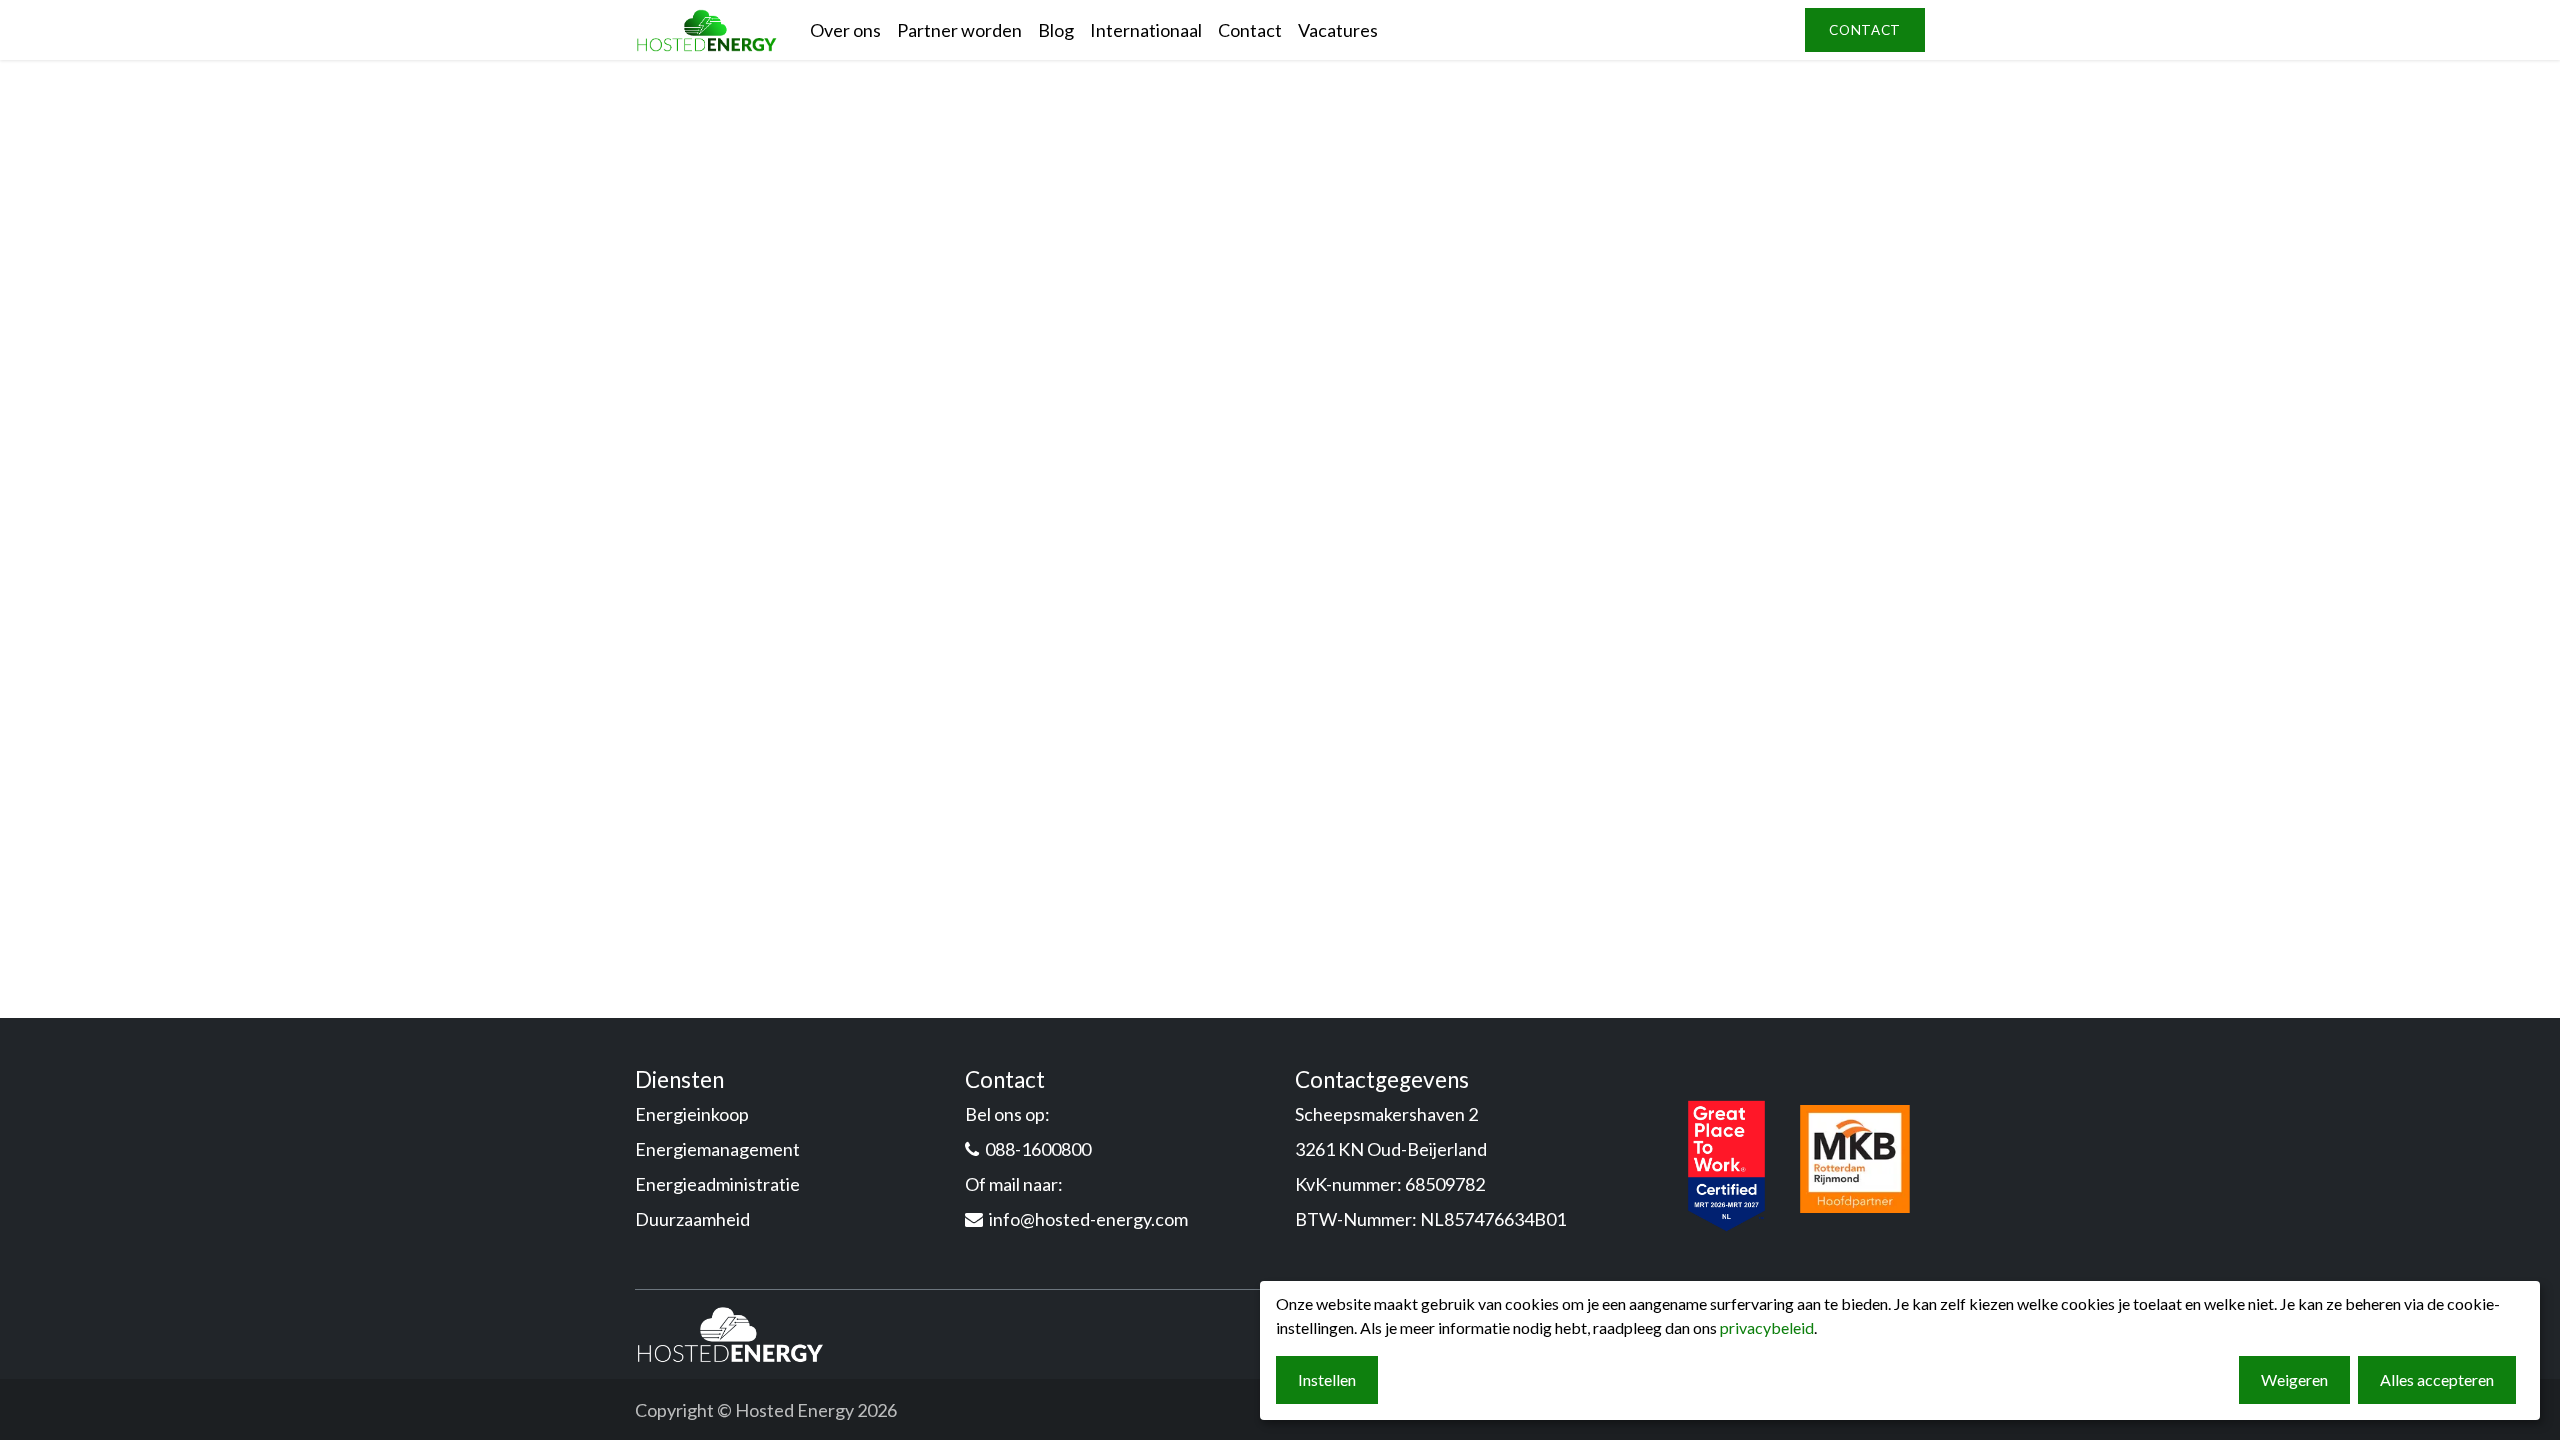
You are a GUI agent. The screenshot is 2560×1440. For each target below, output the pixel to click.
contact (1865, 30)
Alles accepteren (2437, 1379)
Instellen (1327, 1379)
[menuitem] (845, 30)
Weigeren (2294, 1379)
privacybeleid (1767, 1327)
